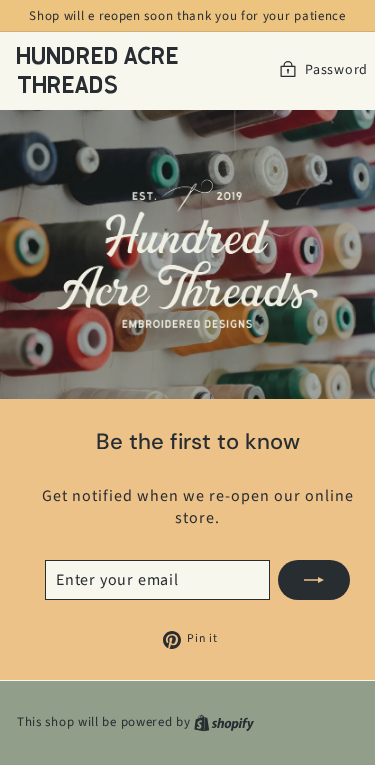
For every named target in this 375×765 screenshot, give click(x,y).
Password (336, 70)
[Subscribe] (314, 580)
